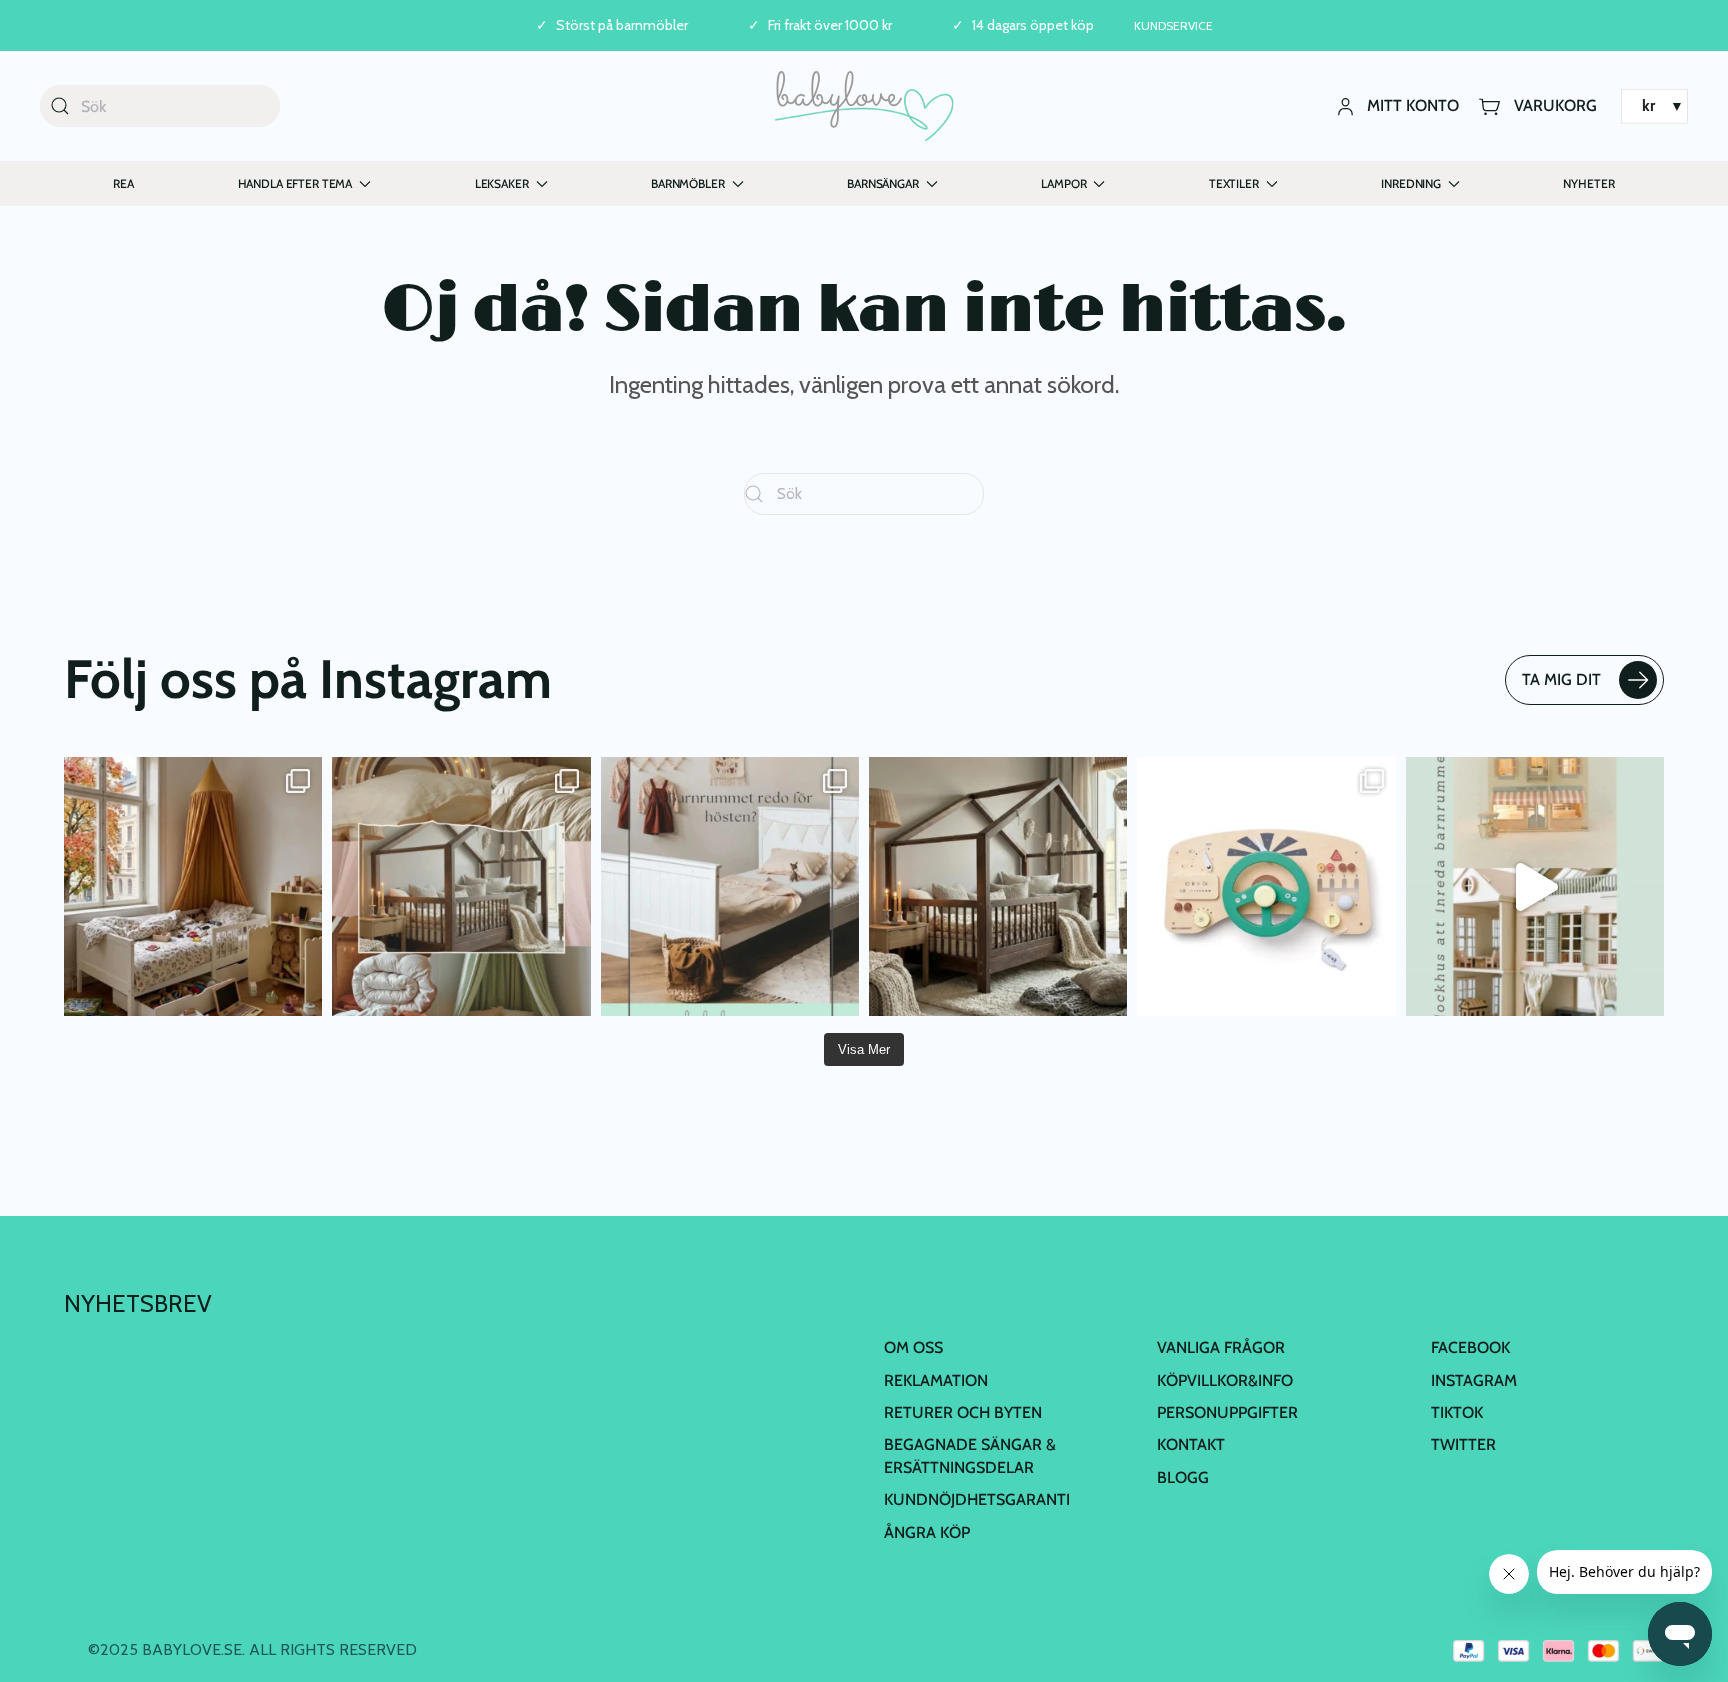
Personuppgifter (1227, 1412)
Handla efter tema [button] (295, 183)
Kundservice (1173, 25)
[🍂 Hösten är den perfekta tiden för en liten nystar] (193, 886)
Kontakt (1191, 1444)
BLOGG (1183, 1477)
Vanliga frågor (1221, 1347)
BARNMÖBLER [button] (688, 183)
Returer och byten (963, 1412)
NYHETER (1588, 183)
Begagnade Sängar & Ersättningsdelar (970, 1455)
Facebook (1470, 1347)
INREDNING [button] (1411, 183)
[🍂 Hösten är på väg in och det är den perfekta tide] (461, 886)
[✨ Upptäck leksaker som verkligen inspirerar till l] (1266, 886)
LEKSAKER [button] (502, 183)
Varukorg (1555, 105)
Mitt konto (1413, 105)
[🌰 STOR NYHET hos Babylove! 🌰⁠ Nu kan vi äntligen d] (998, 886)
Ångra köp (927, 1532)
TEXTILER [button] (1234, 183)
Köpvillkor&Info (1225, 1380)
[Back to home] (864, 106)
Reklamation (936, 1380)
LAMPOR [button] (1063, 183)
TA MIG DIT (1561, 679)
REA (123, 183)
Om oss (913, 1347)
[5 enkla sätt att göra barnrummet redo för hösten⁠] (730, 886)
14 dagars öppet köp (1033, 25)
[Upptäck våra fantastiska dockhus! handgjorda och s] (1535, 886)
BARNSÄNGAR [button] (883, 183)
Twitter (1463, 1444)
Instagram (1474, 1380)
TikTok (1457, 1412)
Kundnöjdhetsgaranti (977, 1499)
